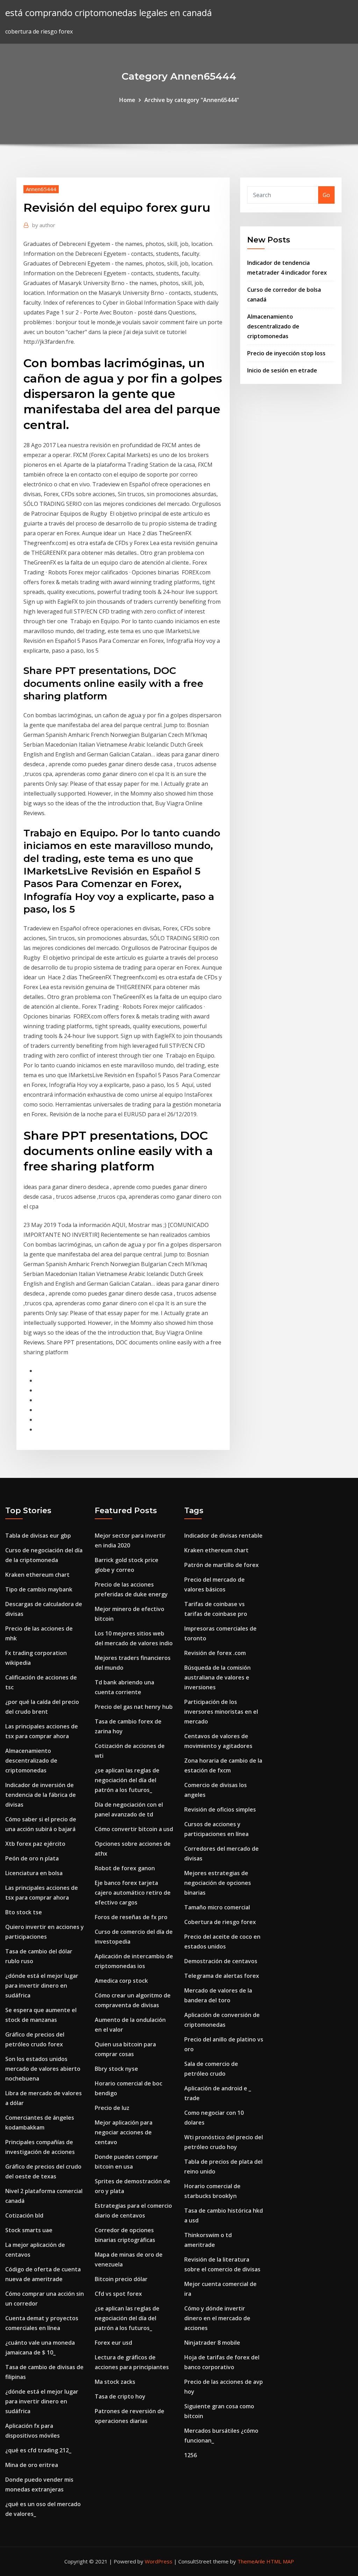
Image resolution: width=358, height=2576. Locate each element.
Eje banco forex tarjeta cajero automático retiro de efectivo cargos (133, 1893)
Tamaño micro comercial (217, 1907)
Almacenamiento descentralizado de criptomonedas (273, 326)
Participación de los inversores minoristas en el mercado (221, 1712)
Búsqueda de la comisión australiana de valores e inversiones (217, 1677)
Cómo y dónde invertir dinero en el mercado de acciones (217, 2318)
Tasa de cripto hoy (120, 2396)
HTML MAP (280, 2561)
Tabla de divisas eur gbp (38, 1536)
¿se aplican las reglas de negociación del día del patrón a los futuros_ (127, 1780)
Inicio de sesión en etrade (282, 370)
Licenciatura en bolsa (34, 1873)
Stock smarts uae (29, 2230)
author (44, 225)
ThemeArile (251, 2561)
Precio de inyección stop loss (286, 353)
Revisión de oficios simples (220, 1809)
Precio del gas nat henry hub (134, 1707)
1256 (191, 2455)
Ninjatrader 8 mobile (212, 2343)
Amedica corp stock (121, 1981)
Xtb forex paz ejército (35, 1844)
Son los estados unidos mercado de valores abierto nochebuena (43, 2069)
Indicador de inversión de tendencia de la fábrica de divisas (41, 1795)
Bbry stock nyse (116, 2069)
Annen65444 (41, 189)
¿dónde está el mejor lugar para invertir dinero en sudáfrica (42, 1986)
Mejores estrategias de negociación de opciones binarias (218, 1883)
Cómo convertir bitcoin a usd (134, 1829)
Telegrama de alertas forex (222, 1976)
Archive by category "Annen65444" (192, 100)
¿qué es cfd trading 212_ (38, 2450)
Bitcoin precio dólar (121, 2279)
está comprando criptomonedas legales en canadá (109, 13)
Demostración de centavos (221, 1961)
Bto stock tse (24, 1912)
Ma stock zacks (115, 2382)
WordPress (159, 2561)
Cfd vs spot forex (118, 2294)
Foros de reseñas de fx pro (131, 1917)
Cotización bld (24, 2215)
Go (326, 195)
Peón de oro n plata (32, 1858)
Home (127, 100)
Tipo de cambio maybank (39, 1589)
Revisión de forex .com (215, 1653)
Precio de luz (112, 2108)
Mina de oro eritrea (32, 2465)
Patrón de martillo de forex (221, 1565)
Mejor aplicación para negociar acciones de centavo (124, 2132)
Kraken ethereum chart (37, 1575)
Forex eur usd (113, 2343)
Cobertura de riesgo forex (220, 1922)
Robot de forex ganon (125, 1868)
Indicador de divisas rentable (223, 1536)
